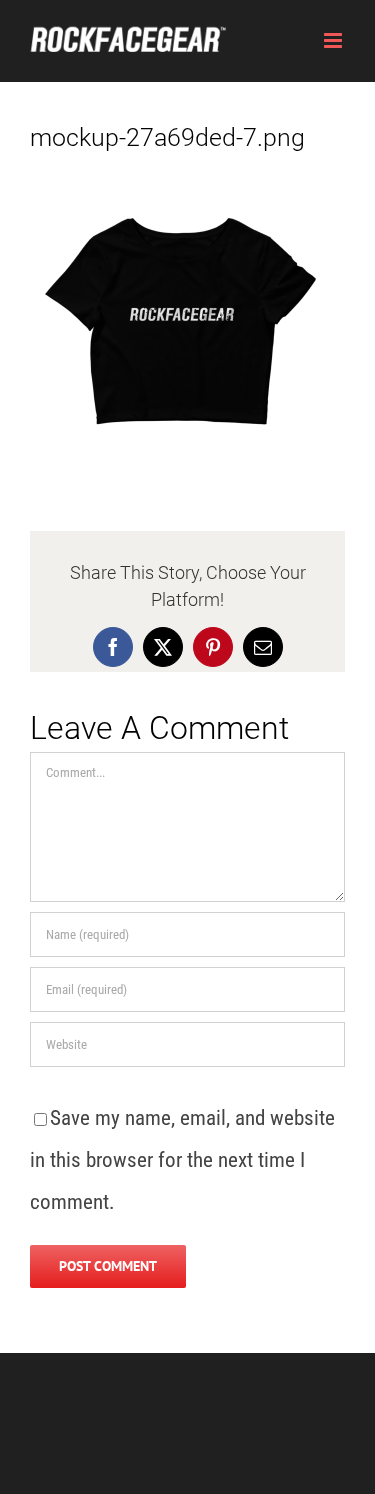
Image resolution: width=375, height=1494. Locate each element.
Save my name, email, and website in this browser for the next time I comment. (182, 1160)
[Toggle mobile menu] (334, 40)
